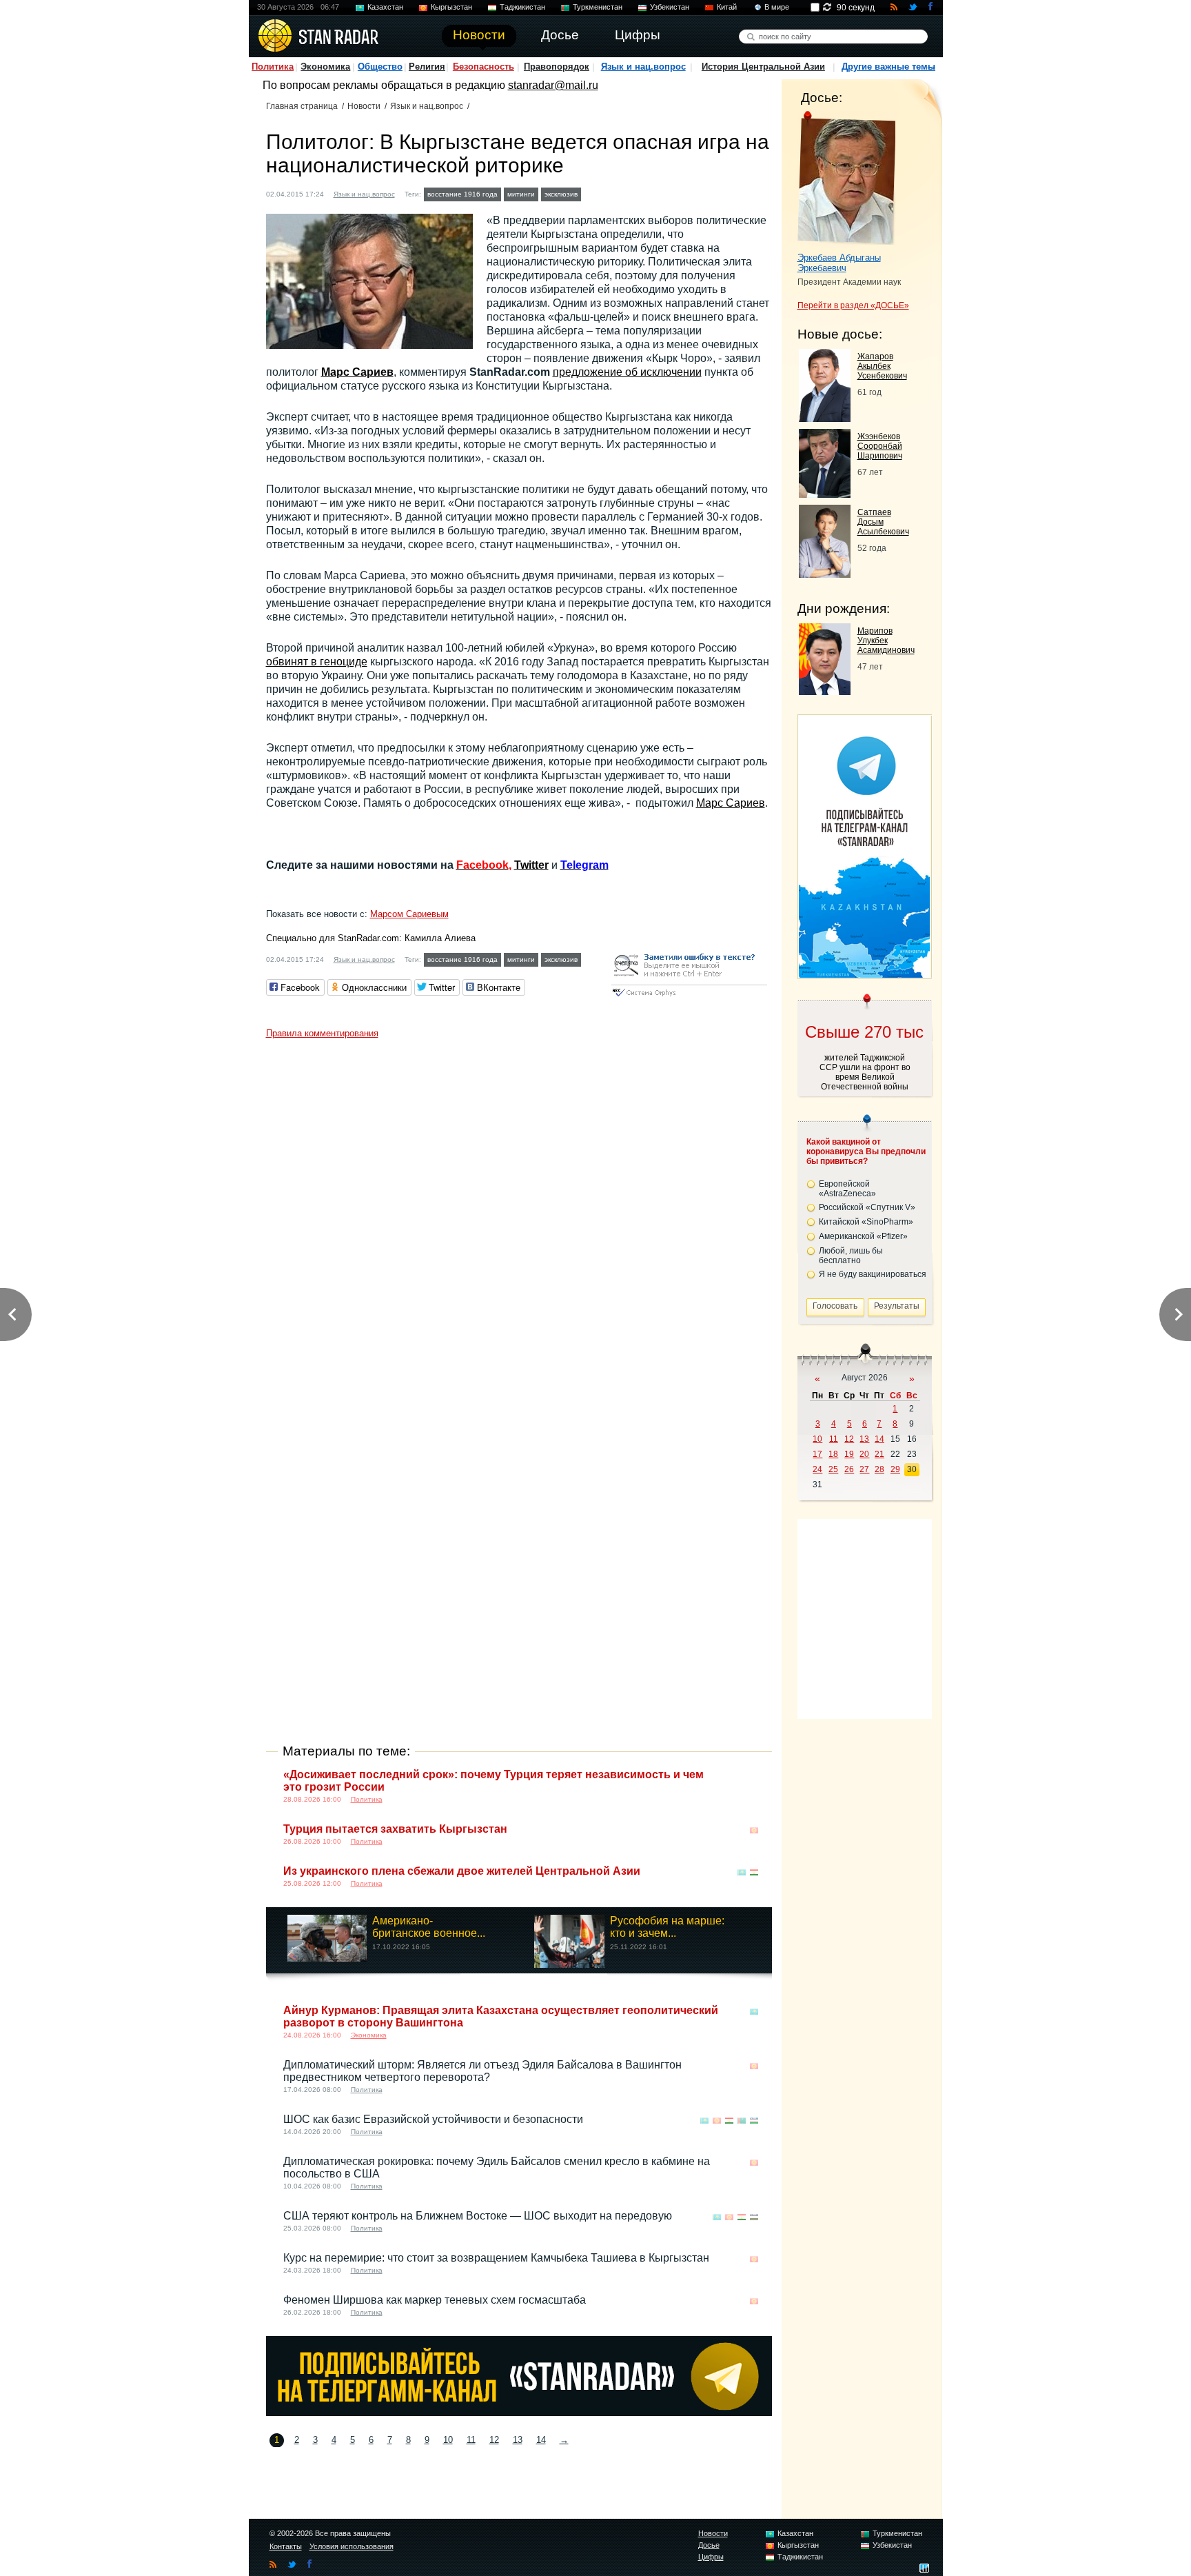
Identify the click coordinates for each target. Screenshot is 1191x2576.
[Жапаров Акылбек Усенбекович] (825, 418)
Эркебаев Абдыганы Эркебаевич (839, 263)
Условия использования (352, 2546)
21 (879, 1454)
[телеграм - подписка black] (519, 2412)
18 (833, 1454)
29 (895, 1469)
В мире (777, 7)
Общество (380, 67)
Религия (427, 67)
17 (817, 1454)
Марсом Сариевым (409, 914)
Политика (273, 67)
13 (518, 2440)
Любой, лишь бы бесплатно (851, 1256)
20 (864, 1454)
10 (448, 2440)
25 (833, 1469)
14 (541, 2440)
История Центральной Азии (763, 67)
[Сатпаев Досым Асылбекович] (825, 574)
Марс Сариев (357, 372)
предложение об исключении (627, 372)
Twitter (531, 865)
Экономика (325, 67)
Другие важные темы (888, 67)
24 (817, 1469)
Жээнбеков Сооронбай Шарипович (880, 446)
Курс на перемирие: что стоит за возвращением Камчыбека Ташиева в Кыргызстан (496, 2258)
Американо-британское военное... (429, 1927)
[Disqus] (519, 1218)
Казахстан (385, 7)
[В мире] (754, 1776)
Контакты (286, 2546)
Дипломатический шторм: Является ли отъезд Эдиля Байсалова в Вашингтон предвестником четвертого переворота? (482, 2071)
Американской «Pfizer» (863, 1236)
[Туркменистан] (742, 2121)
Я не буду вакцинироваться (873, 1274)
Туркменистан (598, 7)
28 (879, 1469)
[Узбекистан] (754, 2121)
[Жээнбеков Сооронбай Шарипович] (825, 494)
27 (864, 1469)
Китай (727, 7)
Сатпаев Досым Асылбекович (883, 522)
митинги (521, 194)
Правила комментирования (322, 1033)
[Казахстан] (593, 193)
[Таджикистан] (754, 1872)
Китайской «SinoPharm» (866, 1222)
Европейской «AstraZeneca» (847, 1189)
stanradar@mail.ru (553, 85)
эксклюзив (561, 194)
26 (849, 1469)
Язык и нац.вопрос (643, 67)
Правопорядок (557, 67)
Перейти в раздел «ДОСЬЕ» (853, 305)
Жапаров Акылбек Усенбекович (882, 366)
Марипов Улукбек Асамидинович (886, 641)
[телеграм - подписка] (864, 974)
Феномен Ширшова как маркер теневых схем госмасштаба (435, 2300)
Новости (364, 106)
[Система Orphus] (689, 997)
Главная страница (302, 106)
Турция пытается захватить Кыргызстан (395, 1829)
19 (849, 1454)
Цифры (711, 2557)
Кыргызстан (451, 7)
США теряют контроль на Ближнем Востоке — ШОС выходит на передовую (478, 2216)
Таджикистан (522, 7)
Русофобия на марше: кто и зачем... (667, 1927)
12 (494, 2440)
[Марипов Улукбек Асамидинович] (825, 691)
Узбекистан (670, 7)
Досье (709, 2545)
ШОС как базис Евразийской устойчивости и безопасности (433, 2119)
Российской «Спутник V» (867, 1207)
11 (471, 2440)
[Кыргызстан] (606, 193)
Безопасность (483, 67)
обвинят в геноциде (317, 662)
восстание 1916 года (462, 194)
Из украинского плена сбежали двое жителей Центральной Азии (462, 1871)
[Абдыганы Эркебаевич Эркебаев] (847, 178)
